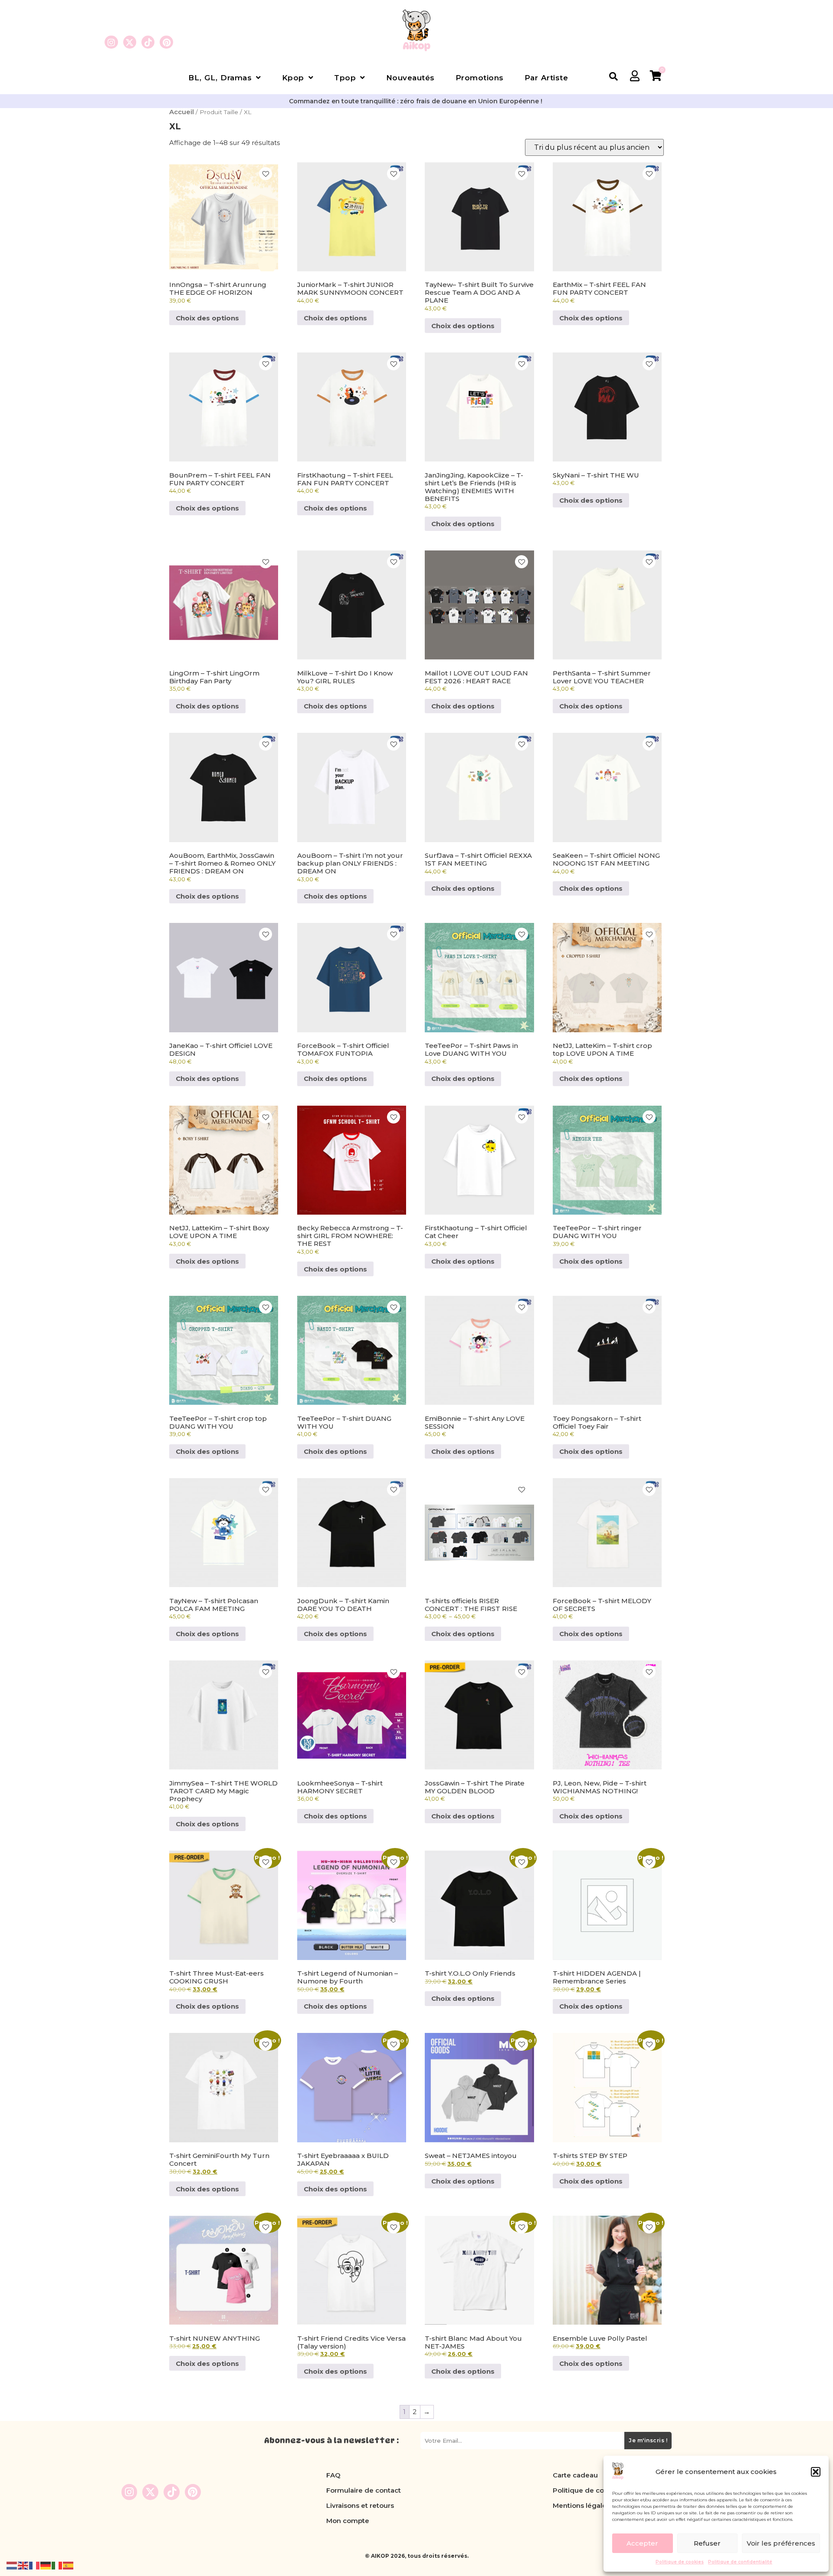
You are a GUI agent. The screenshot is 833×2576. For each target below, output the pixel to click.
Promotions (480, 78)
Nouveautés (410, 78)
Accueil (182, 112)
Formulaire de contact (364, 2490)
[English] (23, 2565)
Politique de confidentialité (740, 2562)
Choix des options (207, 318)
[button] (816, 2472)
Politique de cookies (680, 2562)
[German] (46, 2565)
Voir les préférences (781, 2543)
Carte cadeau (575, 2475)
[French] (35, 2565)
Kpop (293, 78)
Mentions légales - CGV (592, 2505)
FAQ (333, 2475)
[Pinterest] (166, 42)
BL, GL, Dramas (220, 78)
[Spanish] (69, 2565)
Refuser (707, 2543)
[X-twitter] (130, 42)
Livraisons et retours (360, 2505)
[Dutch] (12, 2565)
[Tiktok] (148, 42)
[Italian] (57, 2565)
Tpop (345, 78)
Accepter (642, 2543)
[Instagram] (111, 42)
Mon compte (348, 2521)
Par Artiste (546, 78)
